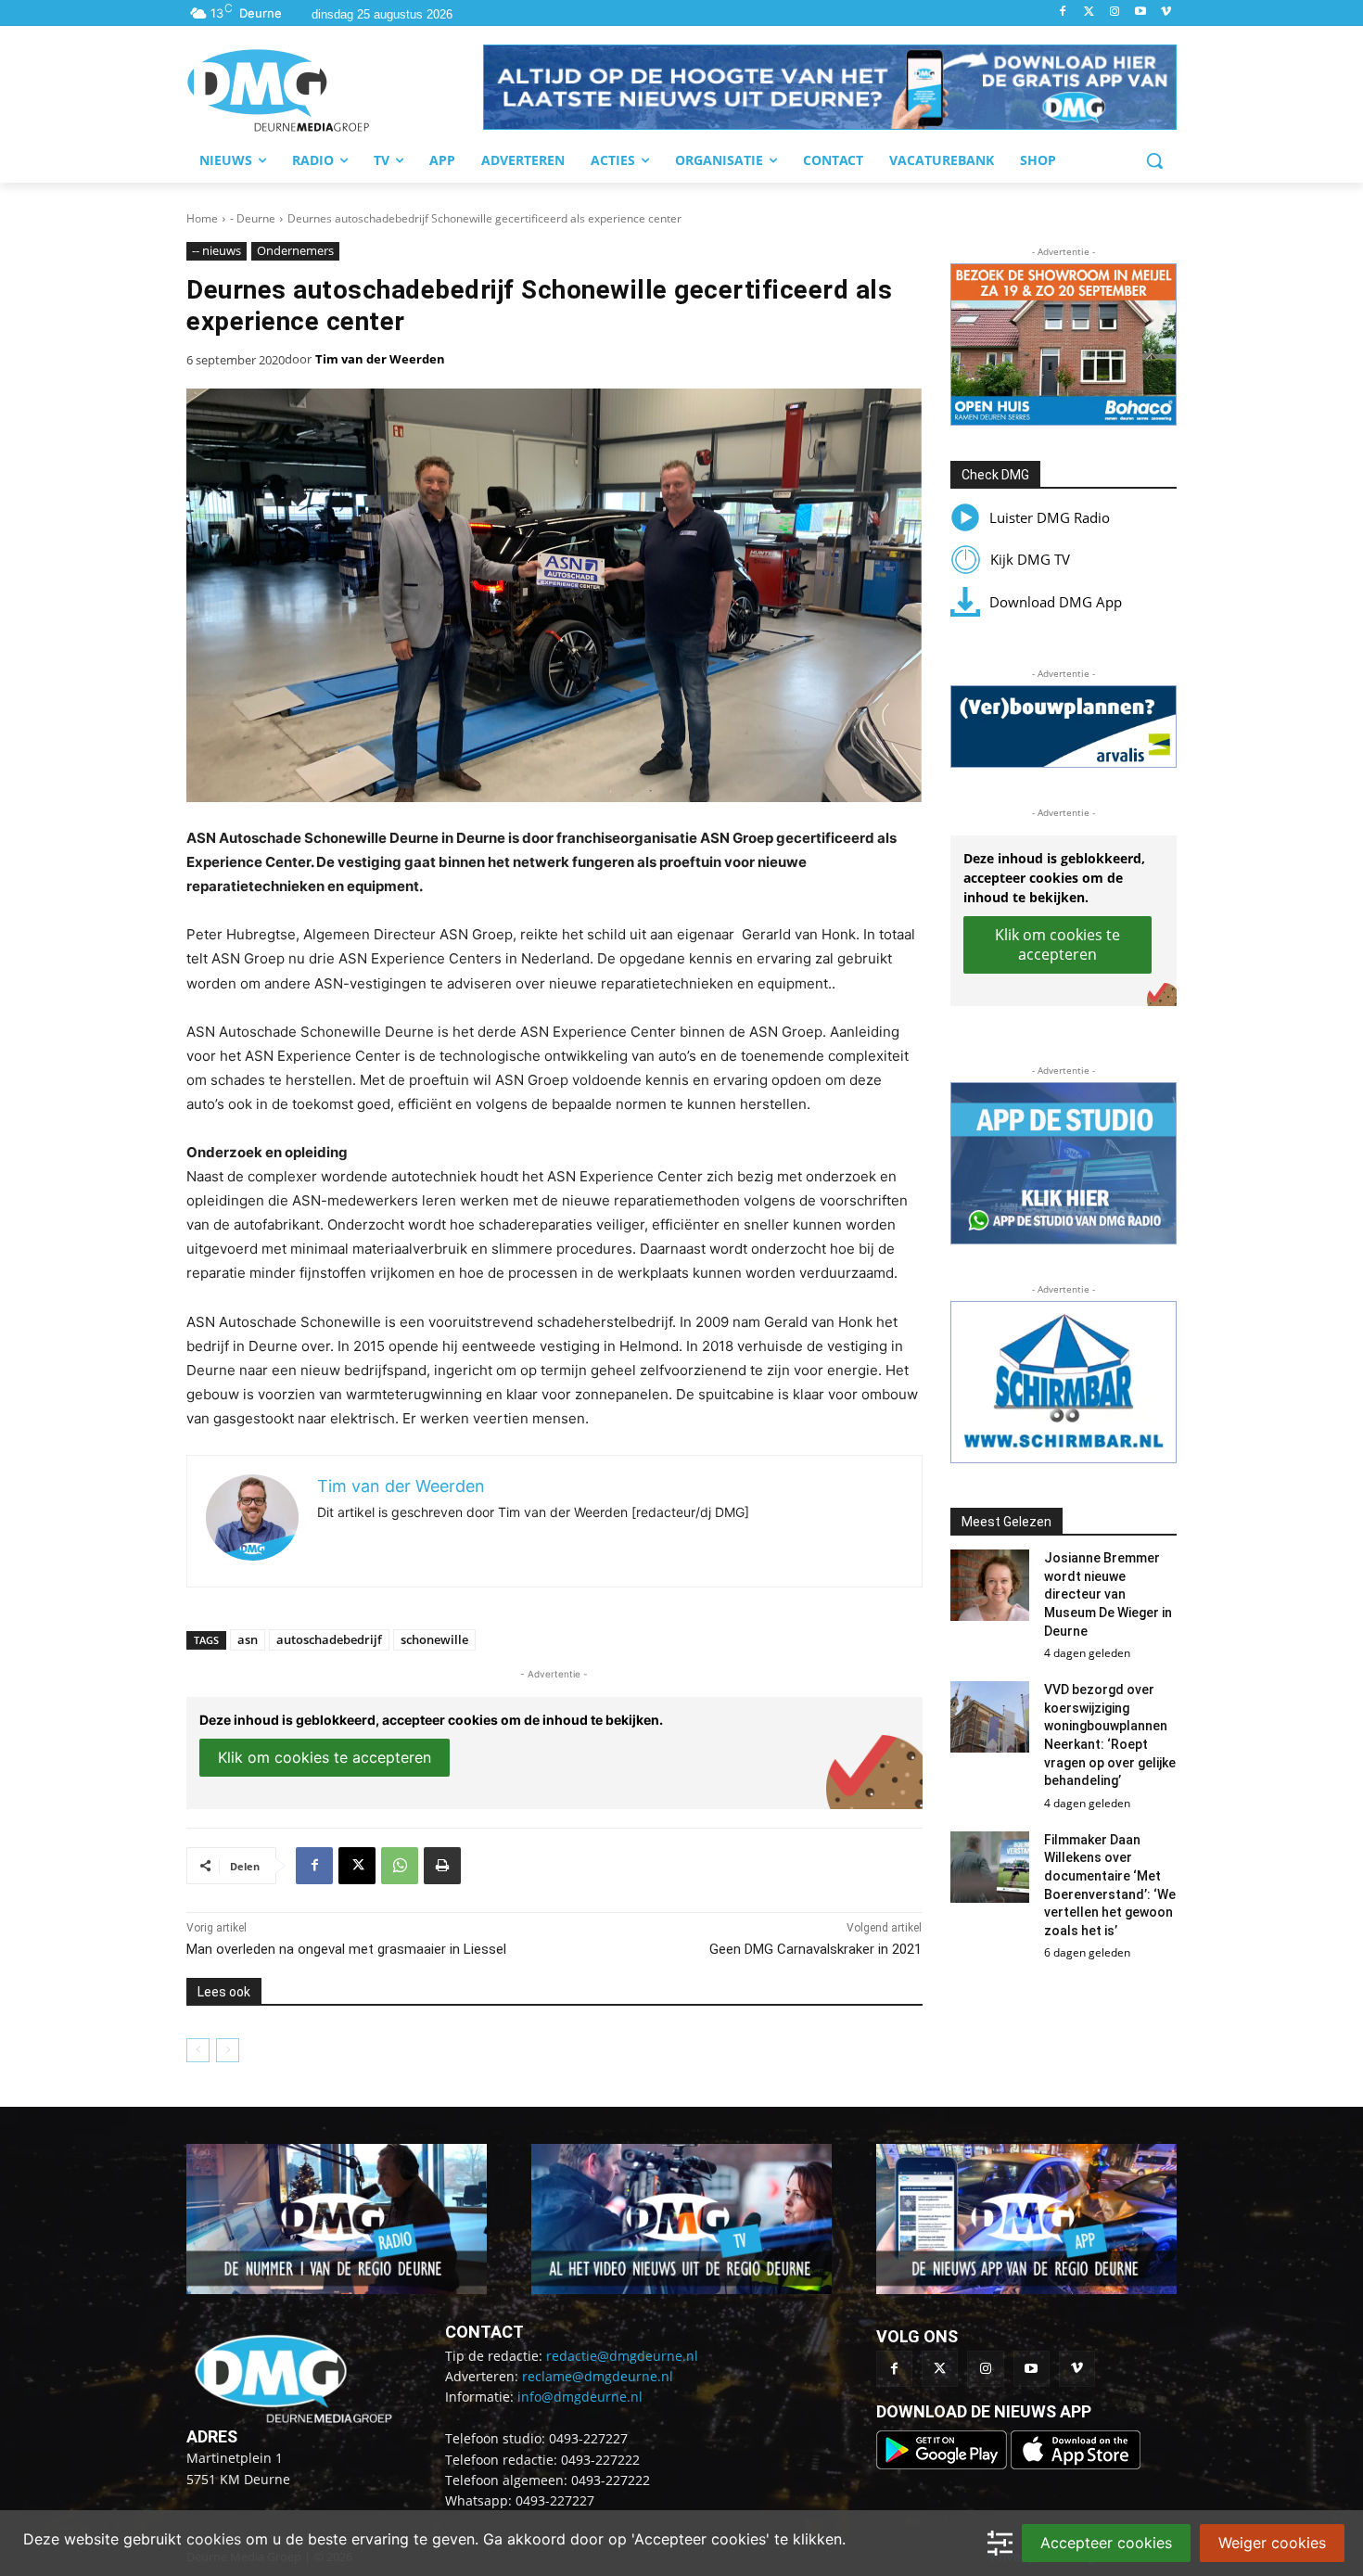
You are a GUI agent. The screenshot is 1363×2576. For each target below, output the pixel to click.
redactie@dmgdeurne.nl (622, 2356)
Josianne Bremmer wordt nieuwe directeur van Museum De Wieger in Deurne (1108, 1594)
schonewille (434, 1639)
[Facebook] (1063, 13)
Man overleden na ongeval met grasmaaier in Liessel (346, 1949)
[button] (830, 87)
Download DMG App (1056, 602)
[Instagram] (1115, 13)
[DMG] (335, 90)
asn (248, 1639)
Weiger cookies (1272, 2543)
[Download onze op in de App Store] (1076, 2464)
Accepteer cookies (1106, 2543)
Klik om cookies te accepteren (325, 1757)
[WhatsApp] (400, 1866)
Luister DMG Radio (1050, 517)
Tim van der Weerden (380, 359)
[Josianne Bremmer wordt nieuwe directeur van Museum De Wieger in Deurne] (990, 1585)
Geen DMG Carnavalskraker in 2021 (815, 1949)
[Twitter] (1089, 13)
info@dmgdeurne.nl (580, 2397)
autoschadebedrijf (329, 1639)
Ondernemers (295, 250)
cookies (214, 2539)
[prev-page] (198, 2050)
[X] (357, 1866)
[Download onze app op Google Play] (943, 2464)
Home (202, 218)
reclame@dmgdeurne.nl (598, 2376)
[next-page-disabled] (228, 2050)
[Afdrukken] (442, 1866)
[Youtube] (1140, 13)
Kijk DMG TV (1030, 559)
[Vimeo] (1166, 13)
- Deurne (253, 218)
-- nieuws (217, 250)
